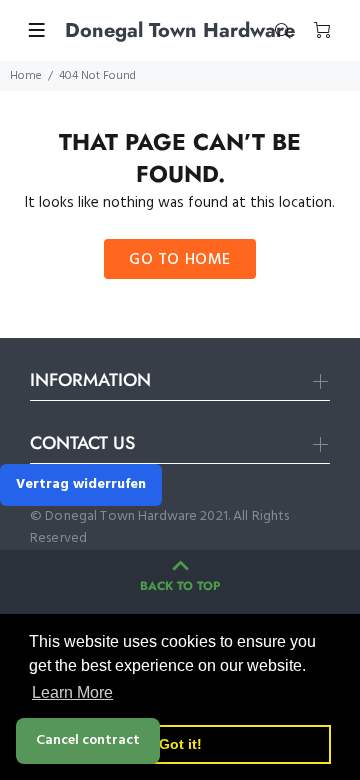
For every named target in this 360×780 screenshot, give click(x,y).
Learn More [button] (72, 692)
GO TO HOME (180, 260)
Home (26, 76)
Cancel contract (88, 740)
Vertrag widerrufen (81, 484)
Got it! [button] (180, 744)
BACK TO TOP (180, 586)
